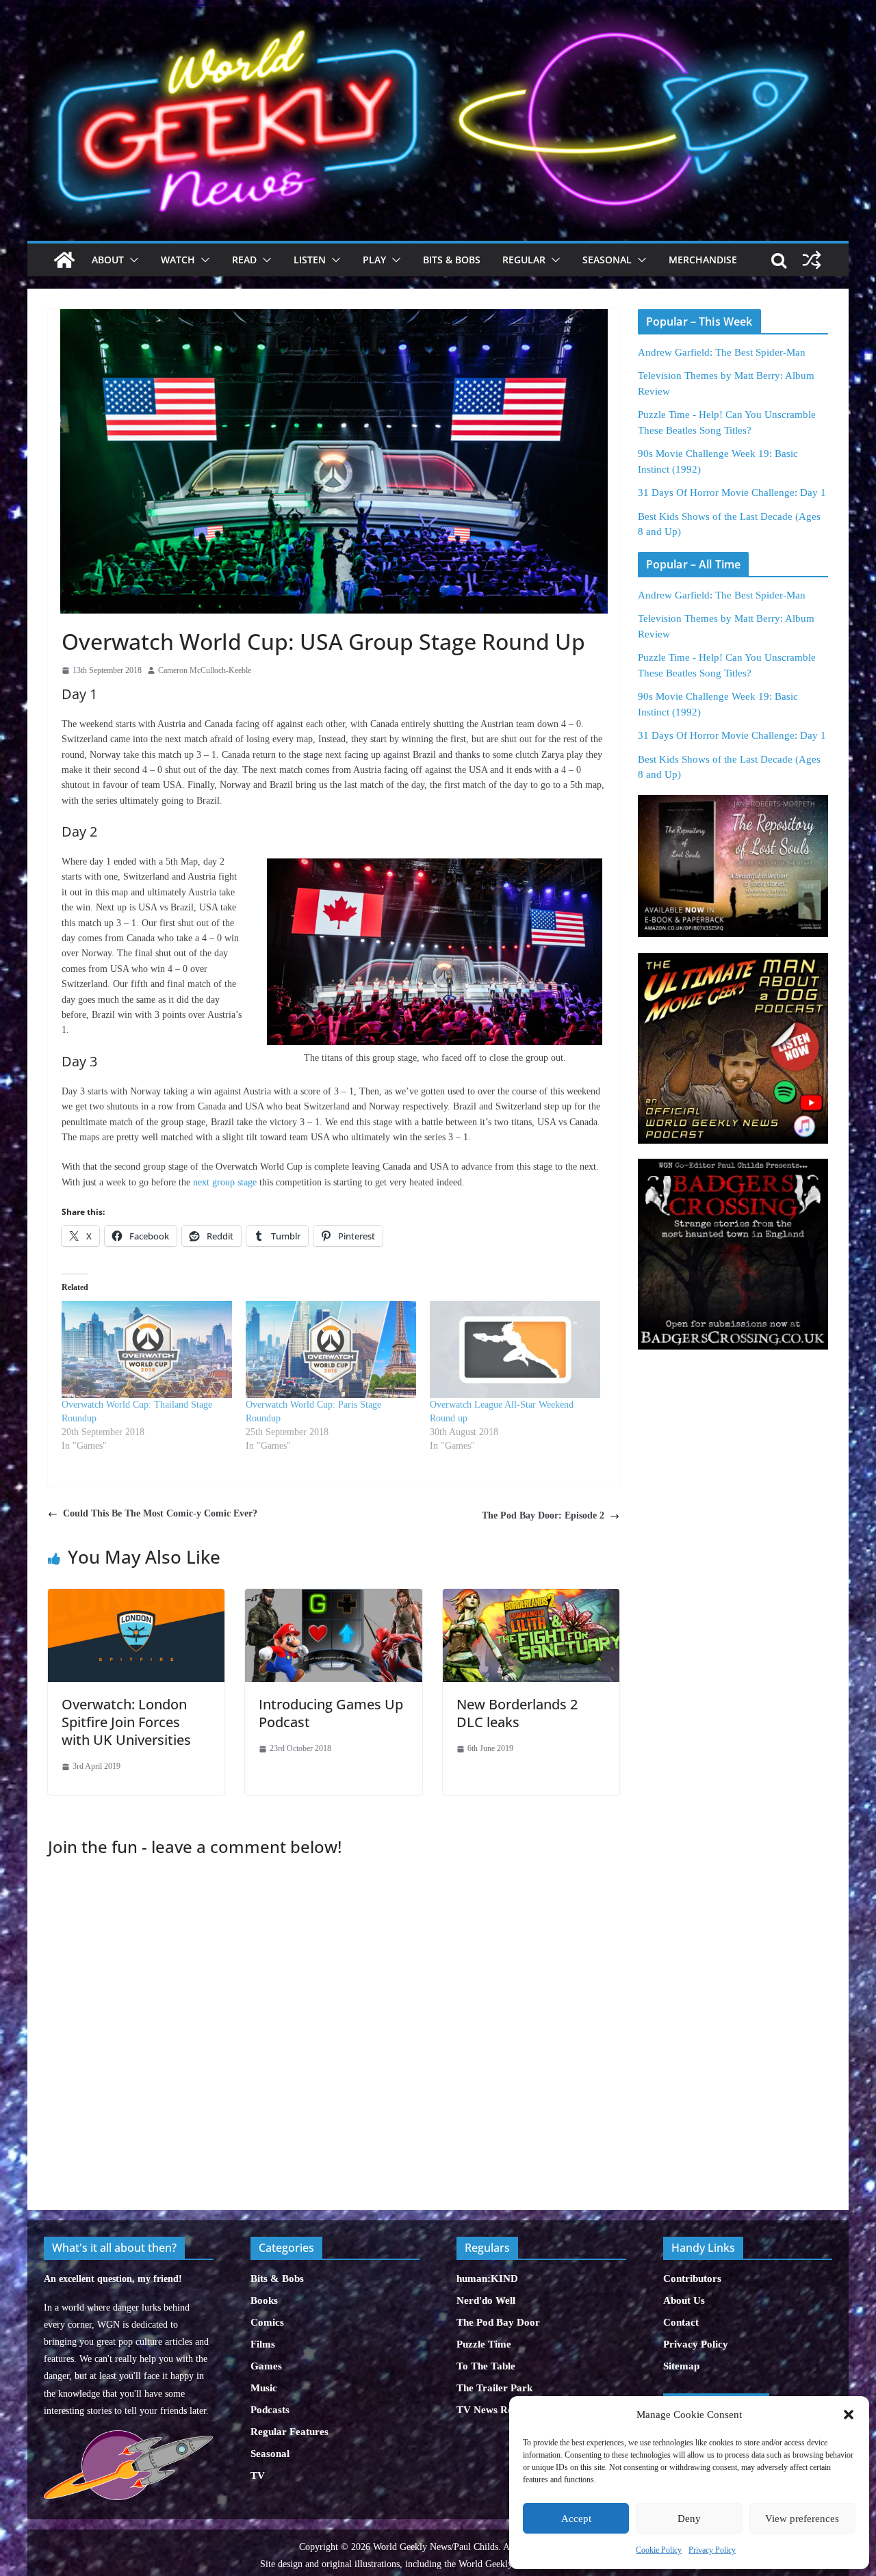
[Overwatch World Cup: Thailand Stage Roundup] (147, 1350)
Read (244, 260)
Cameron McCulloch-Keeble (205, 670)
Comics (267, 2322)
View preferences (802, 2519)
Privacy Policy (712, 2550)
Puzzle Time (484, 2344)
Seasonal (607, 260)
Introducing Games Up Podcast (331, 1713)
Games (266, 2366)
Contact (681, 2322)
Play (374, 260)
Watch (178, 260)
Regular (524, 260)
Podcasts (270, 2410)
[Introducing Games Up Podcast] (333, 1596)
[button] (849, 2415)
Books (264, 2300)
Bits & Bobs (452, 260)
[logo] (128, 2437)
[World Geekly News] (438, 14)
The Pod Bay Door (498, 2322)
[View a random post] (812, 260)
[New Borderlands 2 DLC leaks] (531, 1596)
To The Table (486, 2366)
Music (264, 2388)
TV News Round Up (501, 2410)
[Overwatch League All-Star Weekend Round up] (515, 1350)
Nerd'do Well (486, 2300)
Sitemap (681, 2366)
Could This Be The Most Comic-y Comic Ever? (160, 1513)
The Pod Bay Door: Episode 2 (543, 1515)
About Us (684, 2300)
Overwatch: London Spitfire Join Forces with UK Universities (126, 1722)
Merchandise (703, 260)
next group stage (225, 1182)
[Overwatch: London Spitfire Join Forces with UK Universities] (136, 1596)
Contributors (692, 2278)
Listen (310, 260)
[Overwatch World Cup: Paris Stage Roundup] (331, 1350)
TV (258, 2475)
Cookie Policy (659, 2550)
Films (263, 2344)
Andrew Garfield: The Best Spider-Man (722, 352)
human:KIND (487, 2278)
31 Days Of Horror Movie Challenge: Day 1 (732, 492)
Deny (689, 2519)
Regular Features (289, 2432)
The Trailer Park (494, 2388)
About (108, 260)
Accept (576, 2519)
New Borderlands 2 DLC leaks (517, 1713)
